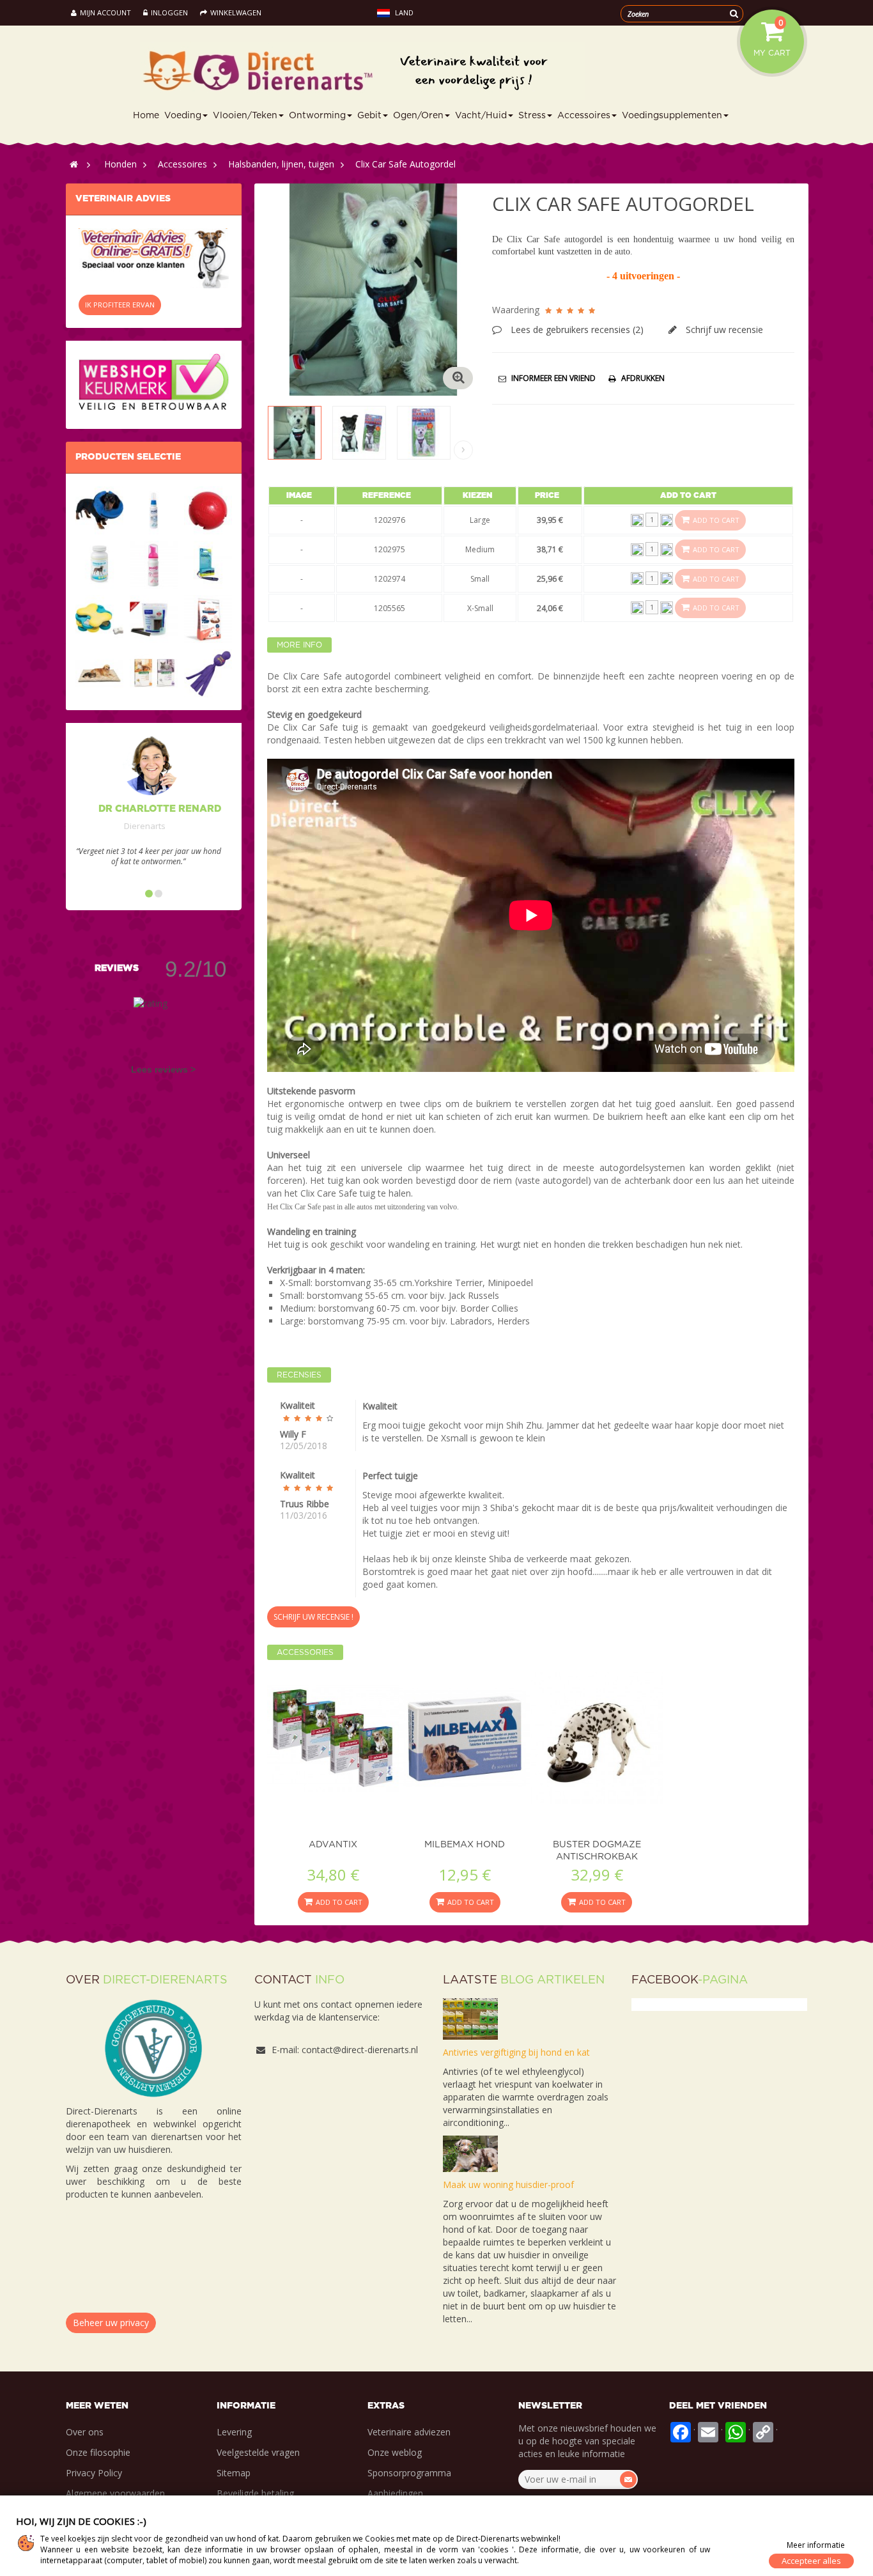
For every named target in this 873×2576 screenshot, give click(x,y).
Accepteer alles (811, 2561)
